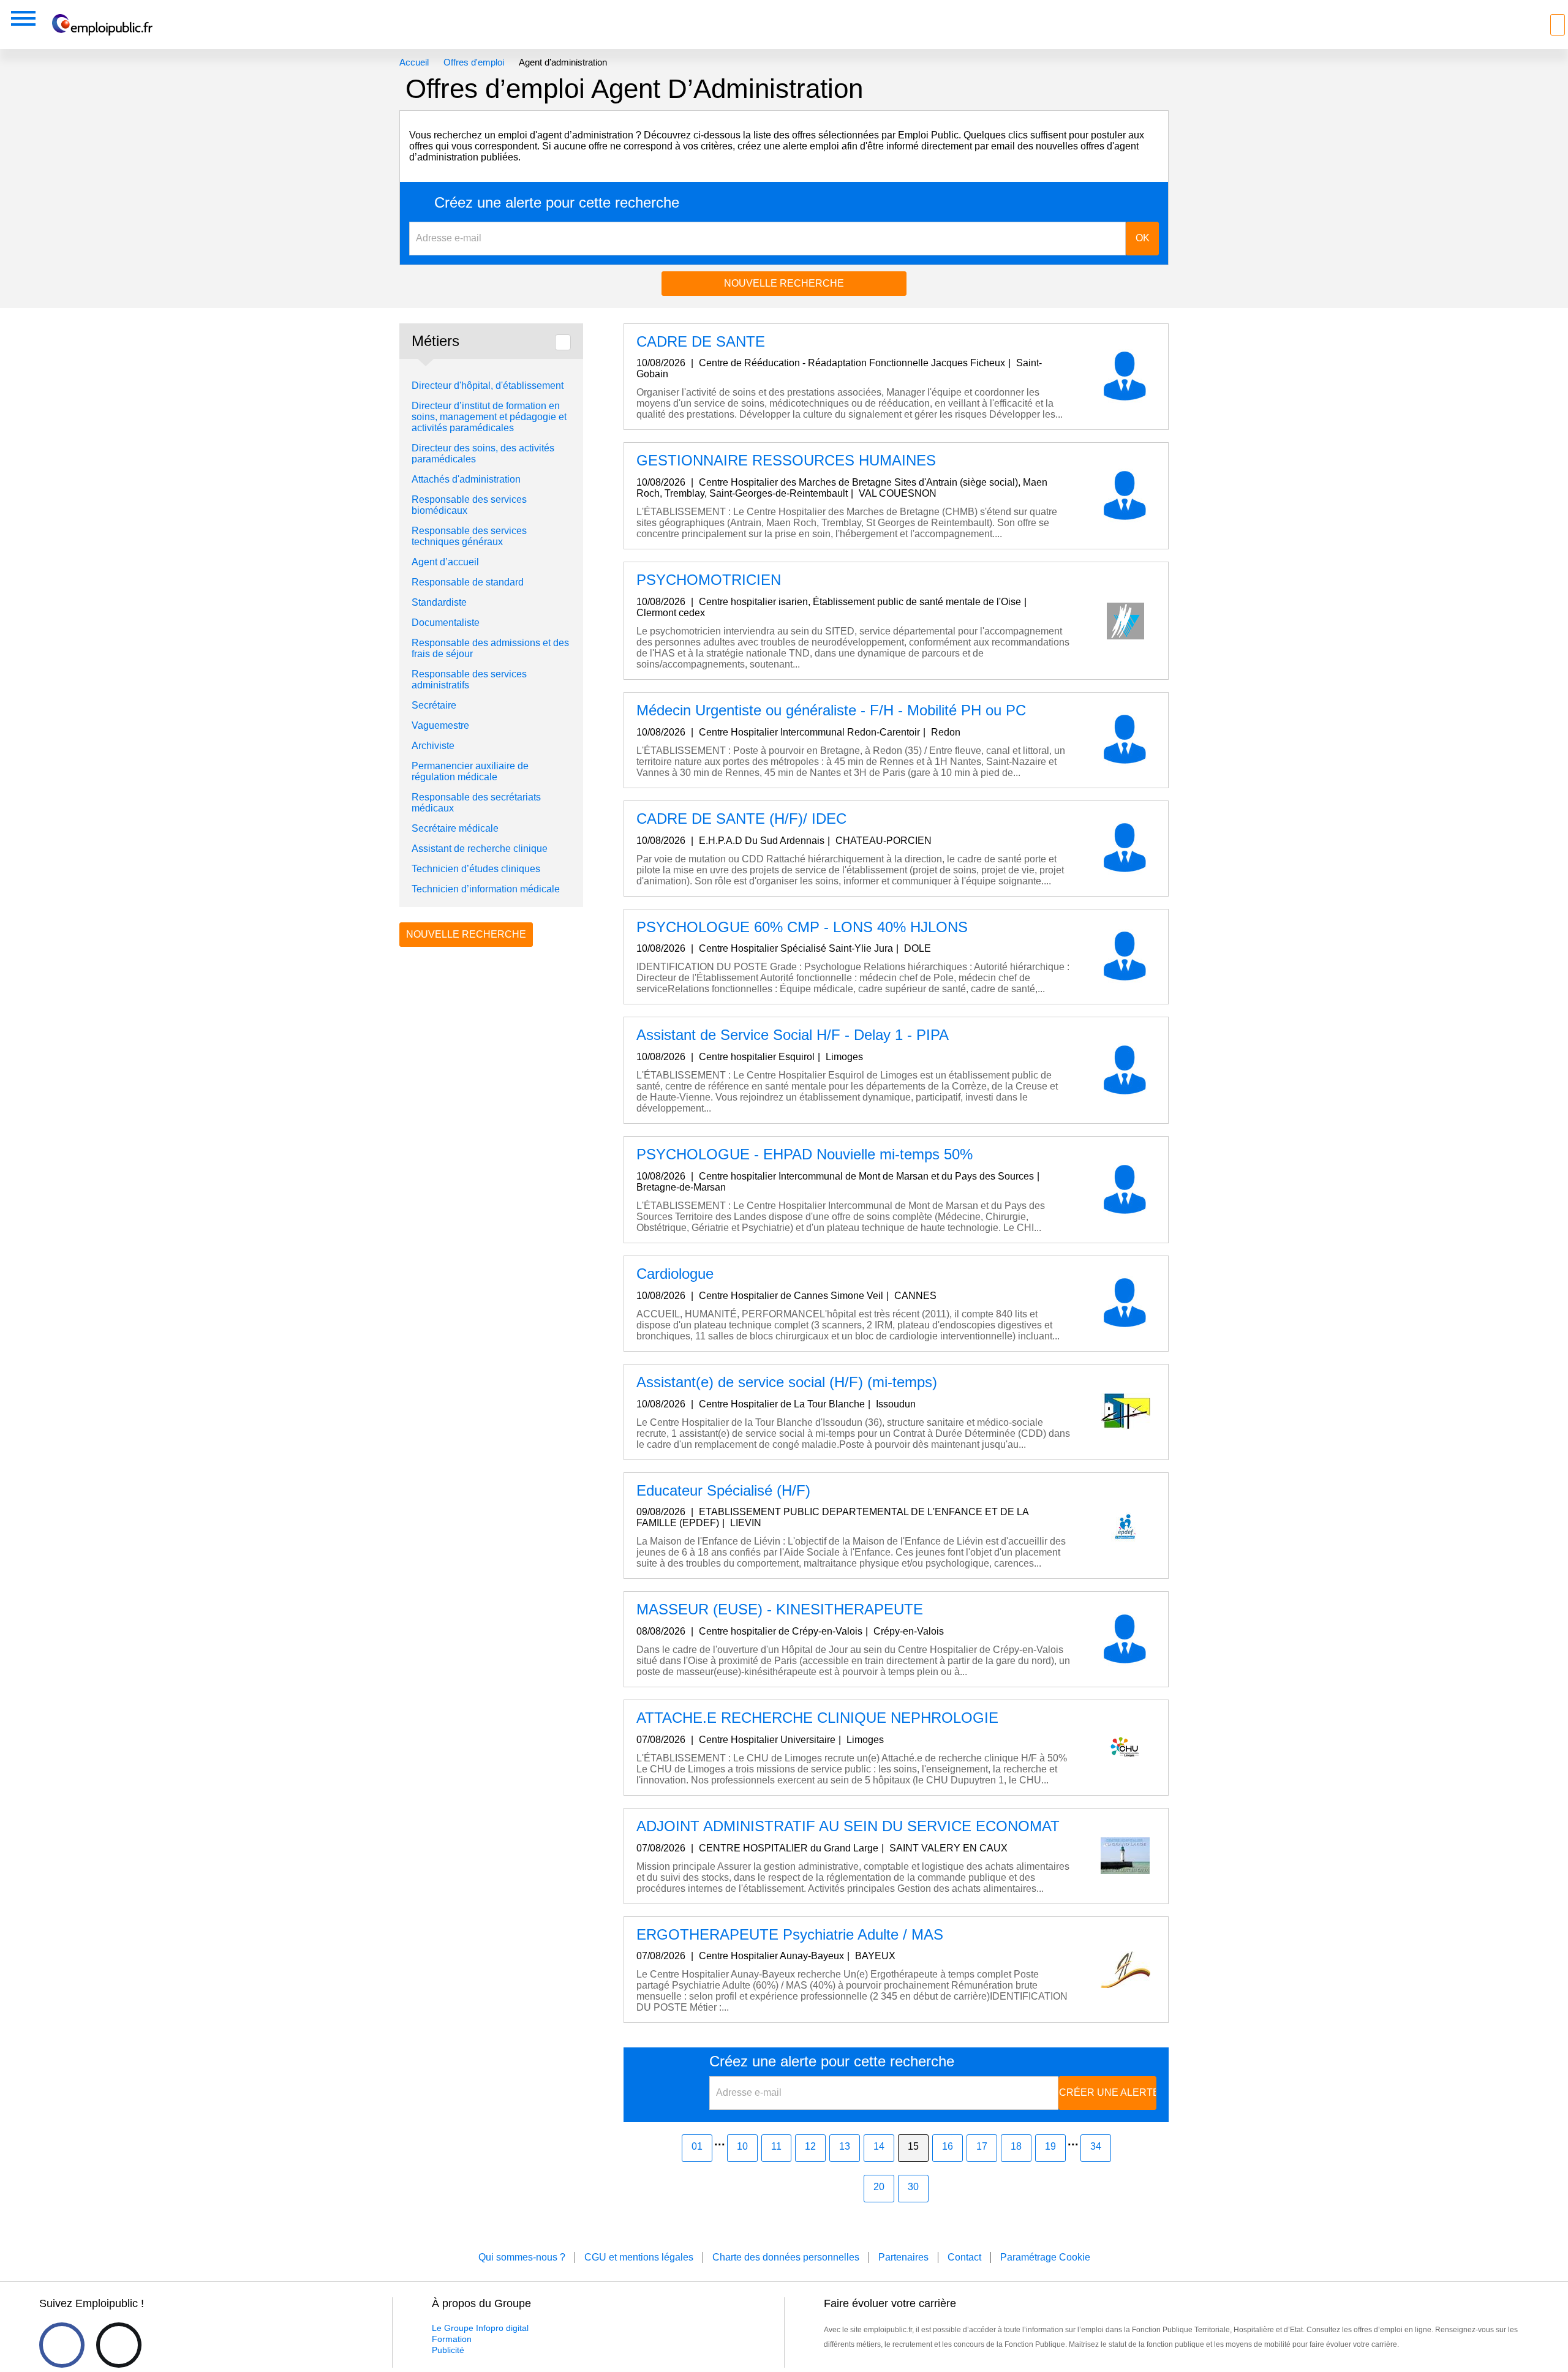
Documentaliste (446, 623)
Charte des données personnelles (786, 2257)
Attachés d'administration (466, 479)
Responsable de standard (468, 582)
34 (1096, 2146)
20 (879, 2187)
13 (845, 2146)
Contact (964, 2257)
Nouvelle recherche (784, 283)
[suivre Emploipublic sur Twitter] (119, 2345)
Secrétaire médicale (455, 828)
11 (776, 2146)
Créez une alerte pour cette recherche (557, 203)
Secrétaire (434, 705)
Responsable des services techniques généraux (469, 536)
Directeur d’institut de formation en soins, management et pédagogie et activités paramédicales (489, 417)
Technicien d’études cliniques (476, 869)
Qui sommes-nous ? (522, 2257)
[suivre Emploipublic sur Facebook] (62, 2345)
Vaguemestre (440, 725)
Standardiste (439, 602)
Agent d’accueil (445, 562)
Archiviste (433, 746)
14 (879, 2146)
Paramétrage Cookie (1045, 2257)
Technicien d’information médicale (486, 889)
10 (742, 2146)
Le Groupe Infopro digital (480, 2328)
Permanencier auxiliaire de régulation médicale (470, 771)
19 (1050, 2146)
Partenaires (903, 2257)
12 (810, 2146)
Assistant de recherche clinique (480, 849)
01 (697, 2146)
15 (913, 2146)
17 (982, 2146)
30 (913, 2187)
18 (1016, 2146)
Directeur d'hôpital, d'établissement (488, 386)
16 (948, 2146)
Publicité (448, 2350)
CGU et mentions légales (639, 2257)
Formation (452, 2339)
